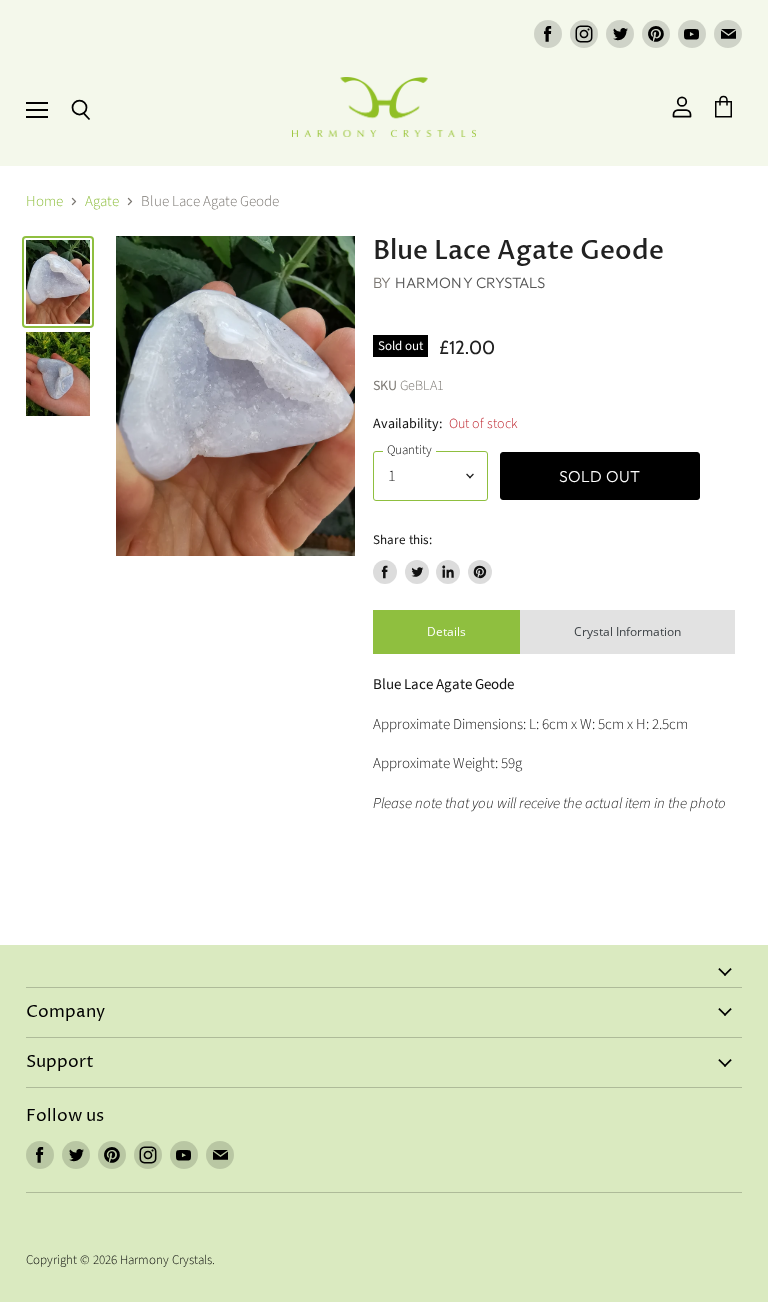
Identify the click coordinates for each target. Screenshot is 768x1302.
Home (44, 201)
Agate (102, 201)
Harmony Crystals (470, 282)
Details (446, 631)
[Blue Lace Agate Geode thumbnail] (58, 282)
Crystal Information (627, 631)
